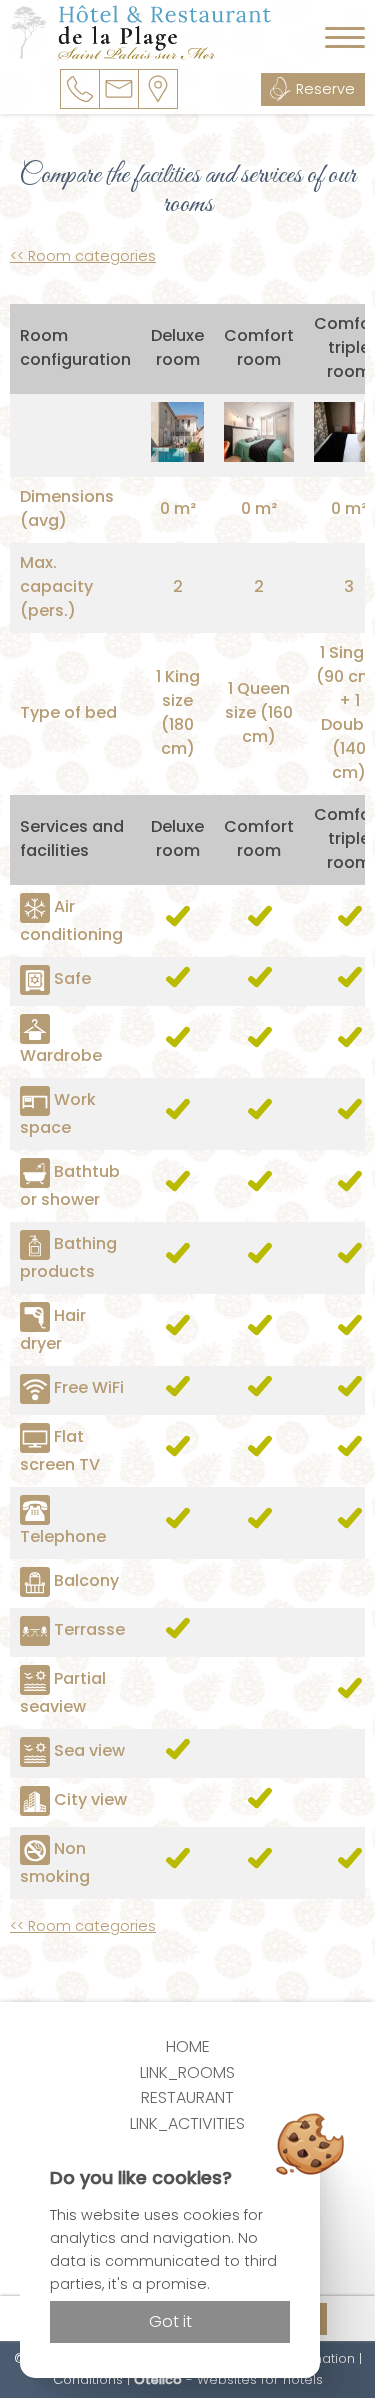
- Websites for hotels (228, 2379)
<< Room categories (83, 256)
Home (188, 2046)
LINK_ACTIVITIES (187, 2123)
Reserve (325, 89)
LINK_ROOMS (187, 2072)
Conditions (88, 2379)
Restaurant (187, 2097)
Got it (170, 2321)
